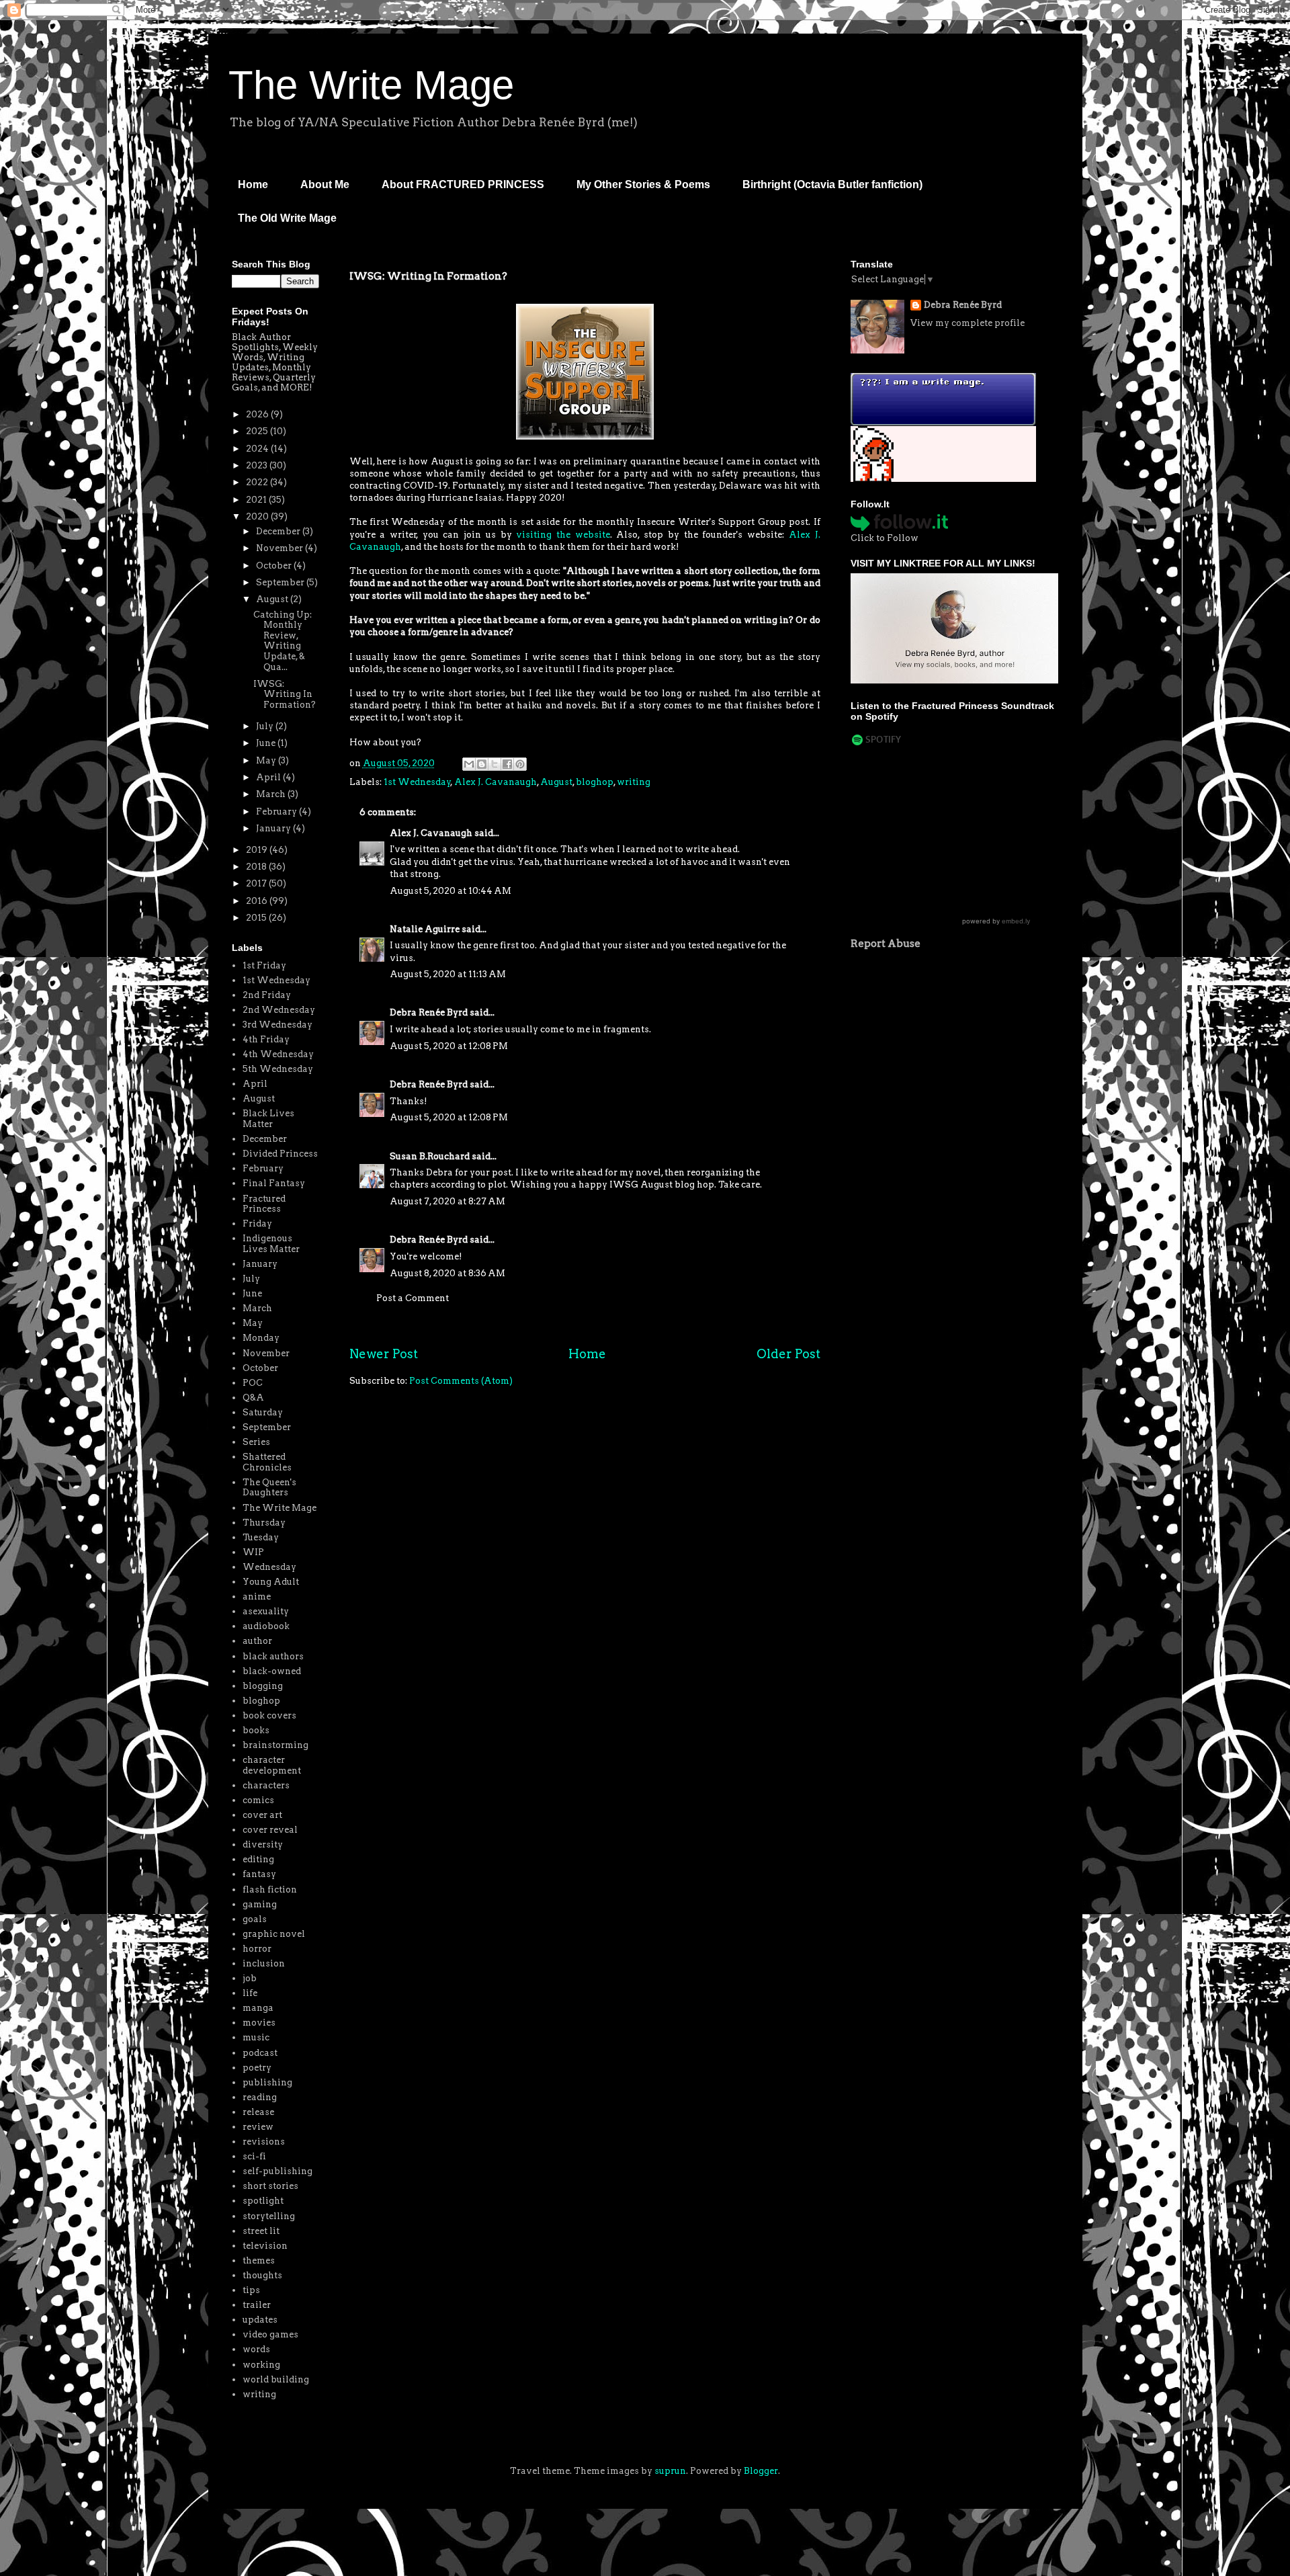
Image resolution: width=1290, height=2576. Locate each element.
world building (276, 2379)
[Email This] (469, 764)
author (257, 1641)
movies (259, 2023)
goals (255, 1919)
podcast (260, 2053)
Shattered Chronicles (267, 1462)
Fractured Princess (264, 1204)
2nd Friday (267, 995)
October (275, 566)
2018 (257, 867)
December (279, 531)
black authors (273, 1656)
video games (270, 2334)
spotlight (263, 2201)
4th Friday (266, 1039)
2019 (258, 850)
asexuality (266, 1611)
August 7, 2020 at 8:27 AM (447, 1201)
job (250, 1978)
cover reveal (270, 1830)
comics (258, 1800)
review (258, 2127)
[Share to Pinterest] (520, 764)
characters (266, 1785)
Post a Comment (413, 1298)
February (277, 812)
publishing (267, 2082)
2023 (258, 465)
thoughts (262, 2275)
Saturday (263, 1412)
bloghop (595, 782)
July (266, 726)
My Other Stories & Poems (643, 184)
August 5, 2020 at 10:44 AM (450, 891)
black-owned (272, 1671)
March (272, 794)
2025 (258, 431)
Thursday (264, 1523)
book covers (269, 1715)
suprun (670, 2471)
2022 (258, 482)
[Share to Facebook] (507, 764)
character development (272, 1765)
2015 (257, 918)
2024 (258, 449)
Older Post (788, 1354)
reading (260, 2097)
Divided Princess (280, 1154)
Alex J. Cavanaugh (496, 782)
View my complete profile (967, 323)
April (269, 777)
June (267, 743)
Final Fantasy (274, 1183)
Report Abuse (886, 943)
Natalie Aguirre (425, 929)
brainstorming (275, 1745)
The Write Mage (371, 85)
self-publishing (277, 2171)
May (267, 760)
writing (634, 782)
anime (257, 1596)
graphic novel (274, 1934)
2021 (257, 500)
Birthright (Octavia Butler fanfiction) (832, 184)
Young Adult (271, 1582)
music (256, 2037)
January (274, 828)
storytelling (269, 2216)
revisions (264, 2142)
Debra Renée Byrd (429, 1012)
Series (256, 1442)
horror (257, 1949)
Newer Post (384, 1354)
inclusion (264, 1963)
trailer (257, 2305)
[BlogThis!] (482, 764)
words (256, 2349)
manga (258, 2008)
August (556, 782)
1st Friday (264, 965)
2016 (258, 901)
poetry (257, 2068)
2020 (258, 516)
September (281, 582)
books (256, 1730)
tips (251, 2290)
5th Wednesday (278, 1069)
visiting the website (563, 535)
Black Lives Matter (268, 1119)
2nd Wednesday (279, 1010)
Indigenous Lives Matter (271, 1244)
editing (258, 1859)
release (258, 2112)
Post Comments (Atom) (461, 1381)
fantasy (259, 1874)
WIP (253, 1552)
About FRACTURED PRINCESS (463, 184)
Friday (257, 1223)
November (281, 548)
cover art (262, 1815)
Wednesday (269, 1567)
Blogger (761, 2471)
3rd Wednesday (277, 1025)
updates (260, 2320)
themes (259, 2260)
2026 (258, 414)
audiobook (266, 1626)
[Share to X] (494, 764)
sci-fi (254, 2156)
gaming (260, 1904)
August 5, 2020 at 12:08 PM (449, 1046)
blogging (263, 1686)
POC (253, 1383)
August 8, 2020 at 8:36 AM (447, 1273)
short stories (270, 2186)
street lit (261, 2231)
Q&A (253, 1398)
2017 (257, 883)
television (265, 2246)
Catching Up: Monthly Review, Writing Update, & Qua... (283, 641)
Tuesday (261, 1537)
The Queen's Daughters (269, 1488)
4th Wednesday (278, 1054)
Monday (261, 1338)
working (261, 2365)
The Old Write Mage (287, 218)
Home (253, 184)
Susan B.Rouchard (430, 1156)
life (250, 1993)
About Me (325, 184)
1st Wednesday (417, 782)
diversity (263, 1844)
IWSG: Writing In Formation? (285, 694)
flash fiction (270, 1889)
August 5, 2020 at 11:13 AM (448, 974)
